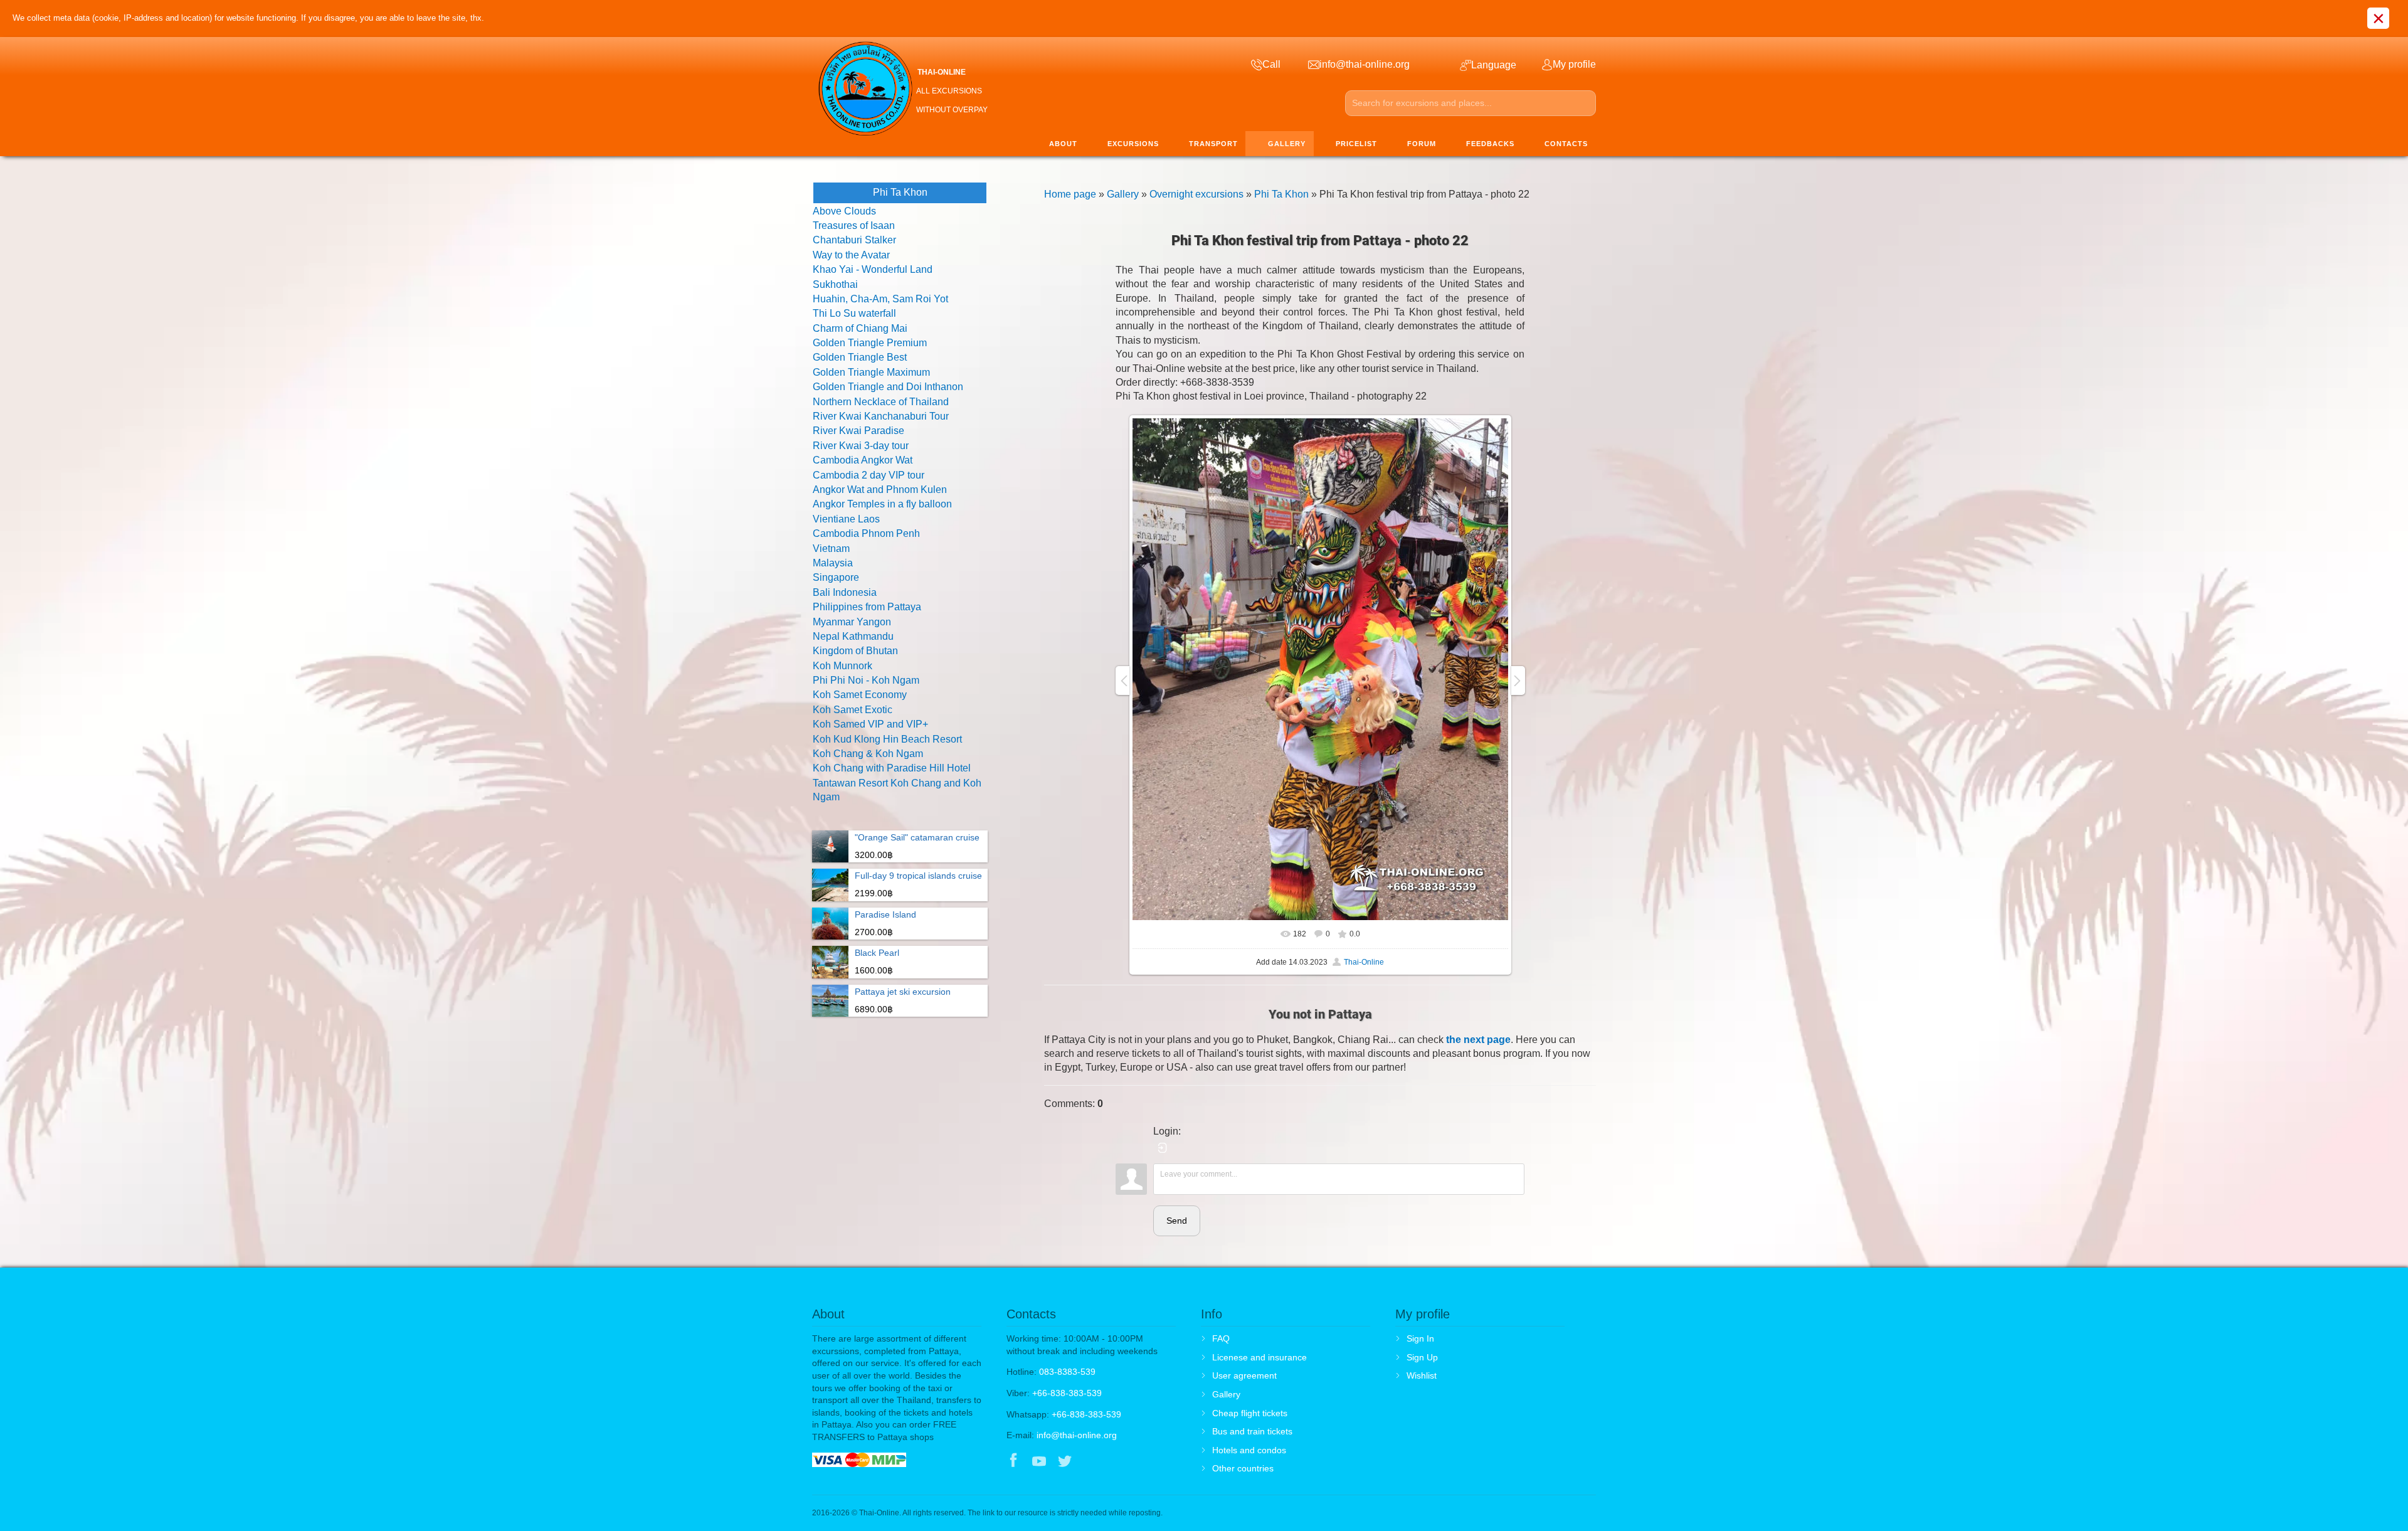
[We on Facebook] (1013, 1462)
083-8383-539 (1067, 1372)
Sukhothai (835, 284)
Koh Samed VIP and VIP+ (870, 724)
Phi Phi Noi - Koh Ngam (866, 680)
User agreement (1244, 1375)
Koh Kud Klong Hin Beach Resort (887, 739)
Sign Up (1422, 1357)
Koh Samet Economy (860, 695)
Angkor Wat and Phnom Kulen (880, 490)
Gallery (1123, 194)
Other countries (1243, 1468)
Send (1177, 1221)
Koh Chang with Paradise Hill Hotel (892, 768)
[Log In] (1163, 1148)
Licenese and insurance (1259, 1357)
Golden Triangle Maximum (871, 372)
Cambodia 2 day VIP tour (869, 475)
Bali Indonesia (845, 592)
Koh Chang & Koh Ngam (868, 754)
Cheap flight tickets (1250, 1413)
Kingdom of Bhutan (855, 651)
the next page (1478, 1040)
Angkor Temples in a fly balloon (882, 504)
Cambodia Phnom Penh (866, 533)
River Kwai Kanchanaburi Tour (881, 416)
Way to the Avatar (851, 255)
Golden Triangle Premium (870, 343)
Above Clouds (844, 211)
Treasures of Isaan (854, 225)
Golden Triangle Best (860, 357)
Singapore (836, 577)
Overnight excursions (1196, 194)
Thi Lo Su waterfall (854, 313)
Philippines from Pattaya (867, 607)
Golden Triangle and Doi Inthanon (888, 387)
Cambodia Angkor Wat (863, 460)
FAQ (1221, 1338)
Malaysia (833, 563)
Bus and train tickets (1252, 1431)
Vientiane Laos (846, 519)
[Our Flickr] (1117, 1462)
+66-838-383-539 (1067, 1393)
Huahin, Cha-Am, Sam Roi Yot (880, 299)
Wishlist (1422, 1375)
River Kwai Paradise (858, 431)
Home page (1070, 194)
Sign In (1420, 1338)
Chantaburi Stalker (854, 240)
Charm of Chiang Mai (860, 328)
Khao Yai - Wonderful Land (873, 269)
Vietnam (831, 548)
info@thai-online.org (1077, 1435)
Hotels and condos (1249, 1450)
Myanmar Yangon (852, 622)
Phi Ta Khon (1281, 194)
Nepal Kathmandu (853, 636)
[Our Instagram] (1091, 1462)
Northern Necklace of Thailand (881, 402)
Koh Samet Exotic (853, 710)
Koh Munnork (842, 666)
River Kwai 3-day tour (861, 446)
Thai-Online (1364, 962)
